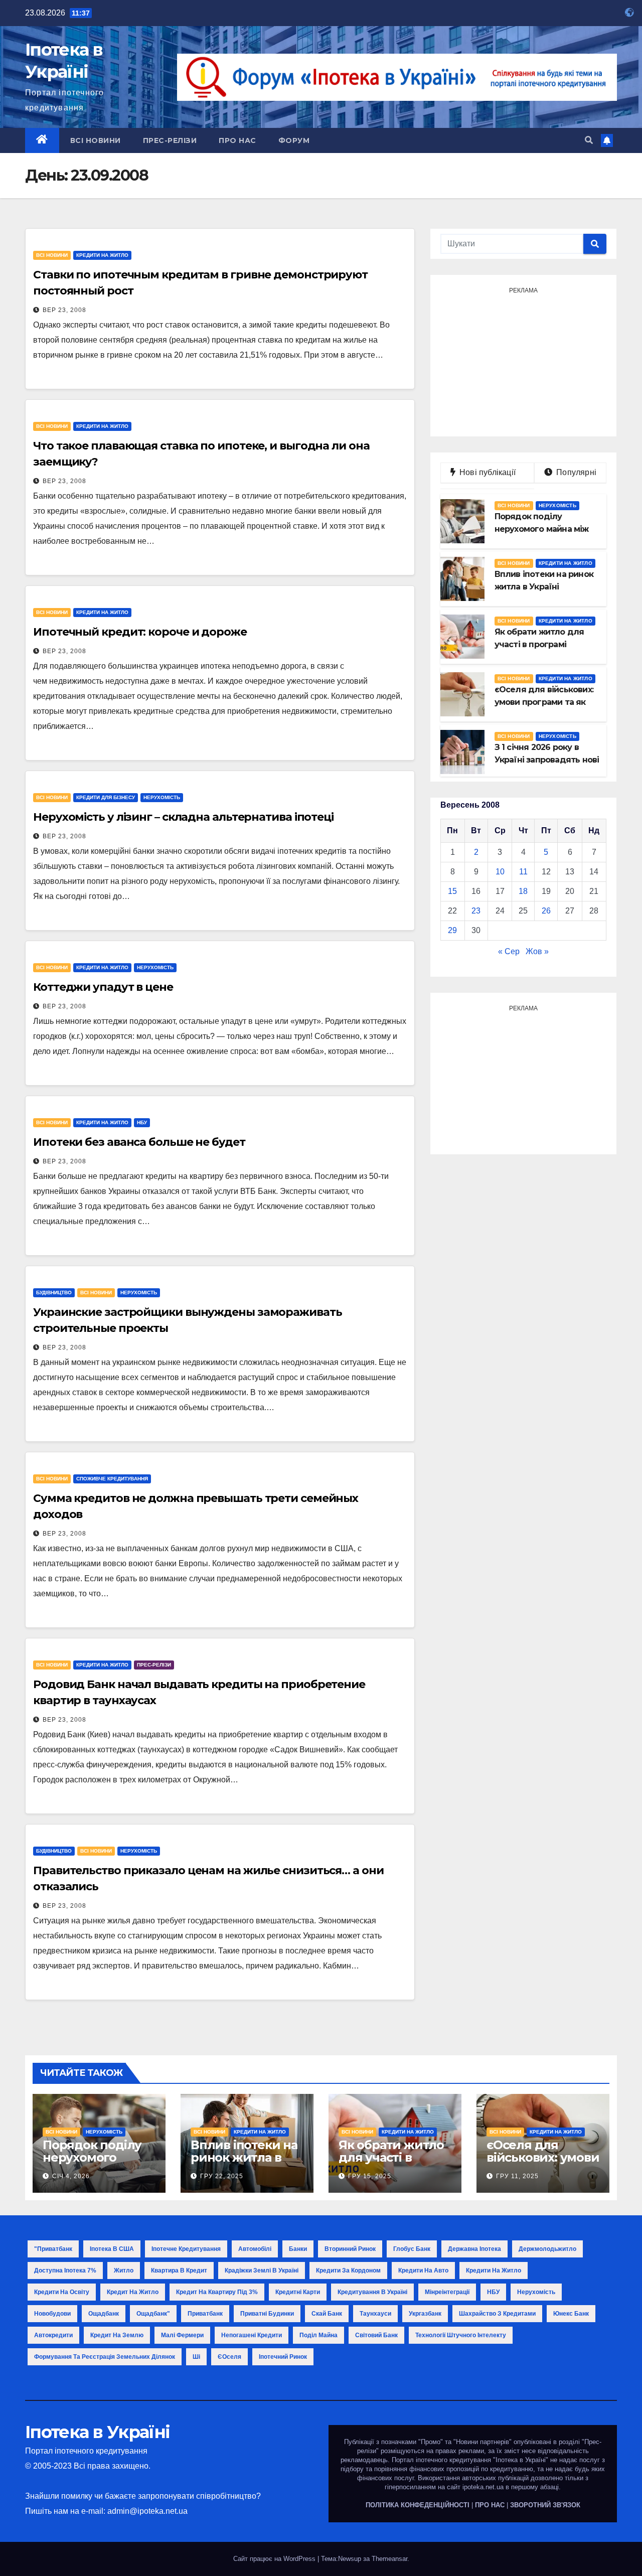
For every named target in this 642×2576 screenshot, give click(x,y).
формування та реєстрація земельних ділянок (105, 2357)
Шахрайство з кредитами (497, 2314)
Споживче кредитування (112, 1479)
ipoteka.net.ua (483, 2487)
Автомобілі (255, 2249)
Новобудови (52, 2314)
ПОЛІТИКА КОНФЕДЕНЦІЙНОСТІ (418, 2505)
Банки (298, 2249)
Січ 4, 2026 (71, 2176)
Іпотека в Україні (97, 2432)
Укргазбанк (425, 2314)
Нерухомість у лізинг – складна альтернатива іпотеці (183, 817)
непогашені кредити (252, 2335)
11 (523, 872)
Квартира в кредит (179, 2270)
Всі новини (96, 140)
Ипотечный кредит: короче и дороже (140, 632)
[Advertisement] (523, 361)
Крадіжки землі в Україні (262, 2270)
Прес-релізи (170, 140)
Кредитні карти (298, 2292)
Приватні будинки (267, 2314)
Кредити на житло (102, 255)
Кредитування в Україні (372, 2292)
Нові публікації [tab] (491, 472)
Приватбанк (205, 2314)
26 (546, 911)
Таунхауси (375, 2314)
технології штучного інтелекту (461, 2335)
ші (196, 2357)
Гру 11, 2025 (517, 2176)
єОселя (229, 2357)
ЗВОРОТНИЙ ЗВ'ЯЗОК (545, 2505)
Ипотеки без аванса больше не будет (139, 1142)
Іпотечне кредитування (186, 2249)
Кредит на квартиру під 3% (217, 2292)
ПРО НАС (490, 2505)
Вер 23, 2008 (64, 310)
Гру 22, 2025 (222, 2176)
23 (476, 911)
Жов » (537, 951)
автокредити (53, 2335)
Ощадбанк (104, 2314)
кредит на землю (117, 2335)
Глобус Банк (412, 2249)
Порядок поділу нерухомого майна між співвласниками (92, 2164)
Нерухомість (162, 797)
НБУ (142, 1122)
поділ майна (318, 2335)
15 (452, 891)
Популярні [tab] (575, 472)
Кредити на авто (423, 2270)
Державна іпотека (474, 2249)
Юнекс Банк (571, 2314)
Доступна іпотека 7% (65, 2270)
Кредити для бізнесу (106, 797)
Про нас (237, 140)
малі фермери (182, 2335)
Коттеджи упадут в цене (103, 987)
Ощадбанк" (153, 2314)
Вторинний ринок (350, 2249)
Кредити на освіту (62, 2292)
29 (452, 930)
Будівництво (54, 1293)
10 (500, 872)
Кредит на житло (133, 2292)
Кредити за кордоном (348, 2270)
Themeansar (389, 2559)
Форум (294, 140)
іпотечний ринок (283, 2357)
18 (523, 891)
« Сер (509, 951)
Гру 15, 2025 (370, 2176)
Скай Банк (327, 2314)
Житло (124, 2270)
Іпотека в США (112, 2249)
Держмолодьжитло (547, 2249)
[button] (589, 140)
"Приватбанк (53, 2249)
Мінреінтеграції (447, 2292)
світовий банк (376, 2335)
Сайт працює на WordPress (275, 2559)
